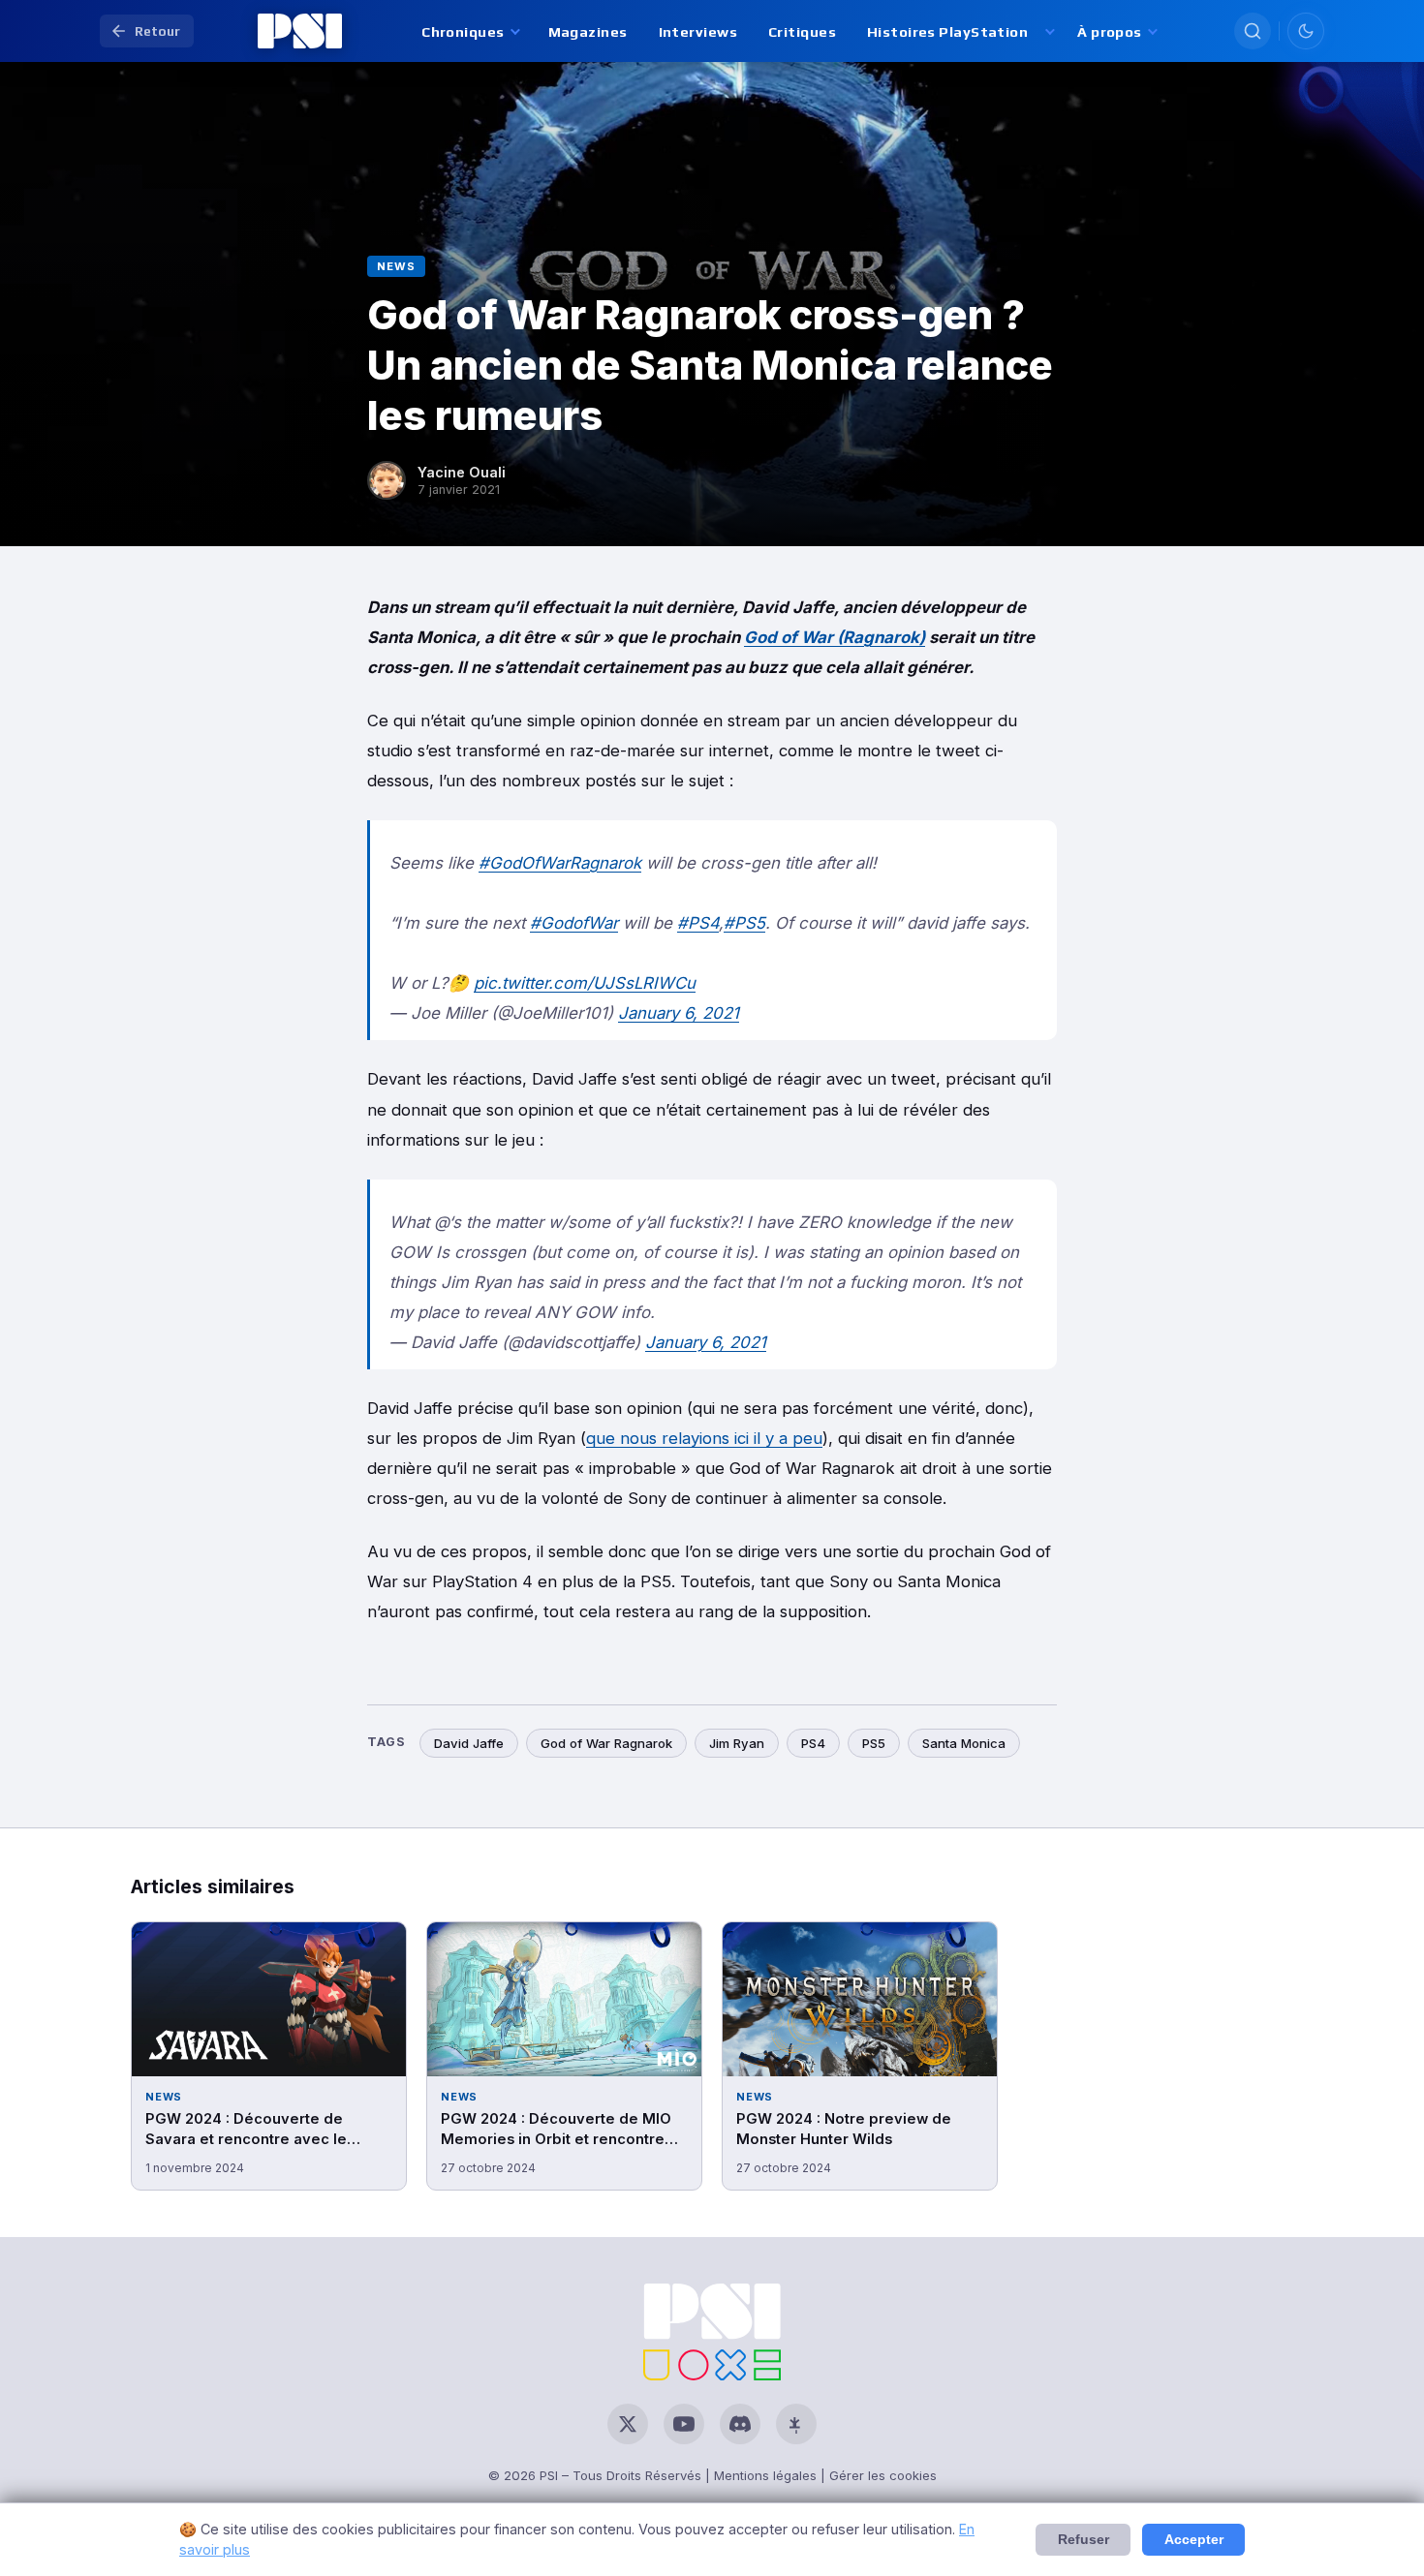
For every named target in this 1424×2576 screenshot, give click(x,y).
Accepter (1194, 2540)
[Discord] (740, 2424)
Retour (157, 31)
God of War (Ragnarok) (835, 637)
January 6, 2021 (679, 1013)
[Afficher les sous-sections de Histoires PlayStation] (1049, 31)
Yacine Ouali (462, 472)
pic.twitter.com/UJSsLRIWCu (585, 983)
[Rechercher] (1253, 31)
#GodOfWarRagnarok (560, 863)
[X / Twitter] (628, 2424)
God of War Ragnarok (606, 1743)
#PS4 (698, 923)
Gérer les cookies (883, 2475)
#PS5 (744, 923)
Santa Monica (964, 1743)
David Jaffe (469, 1743)
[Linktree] (796, 2424)
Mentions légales (765, 2475)
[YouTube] (684, 2424)
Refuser (1083, 2540)
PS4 (813, 1743)
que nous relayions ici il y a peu (704, 1438)
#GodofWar (574, 923)
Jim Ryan (737, 1743)
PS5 (874, 1743)
